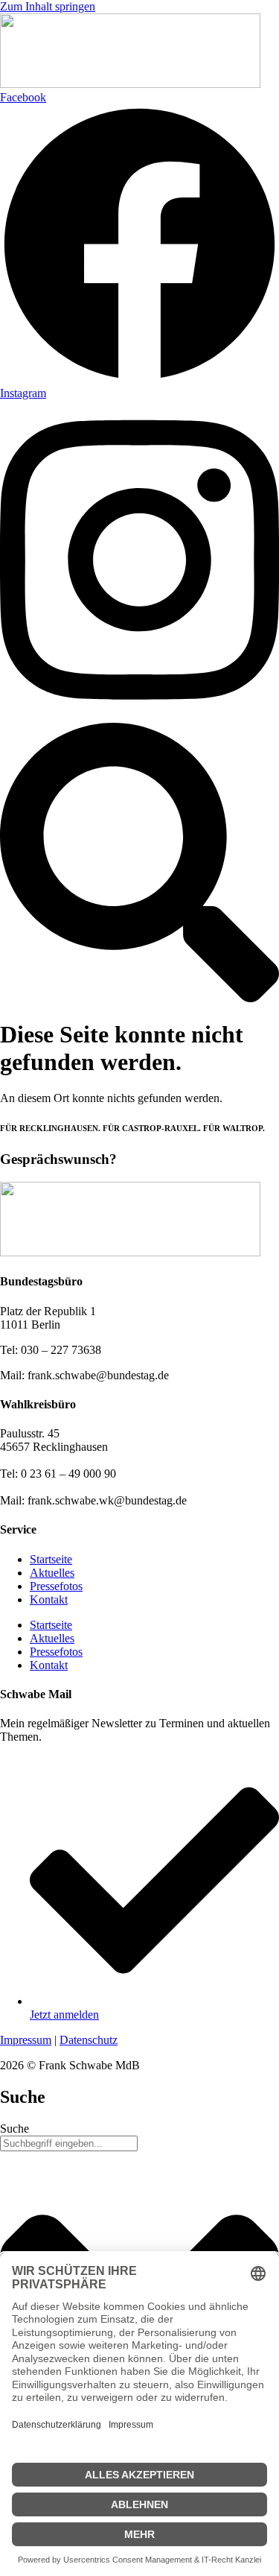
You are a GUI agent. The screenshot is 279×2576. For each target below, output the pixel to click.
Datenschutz (89, 2040)
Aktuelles (52, 1573)
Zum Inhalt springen (48, 6)
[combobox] (69, 2143)
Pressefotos (56, 1586)
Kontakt (49, 1599)
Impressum (26, 2040)
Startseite (51, 1559)
